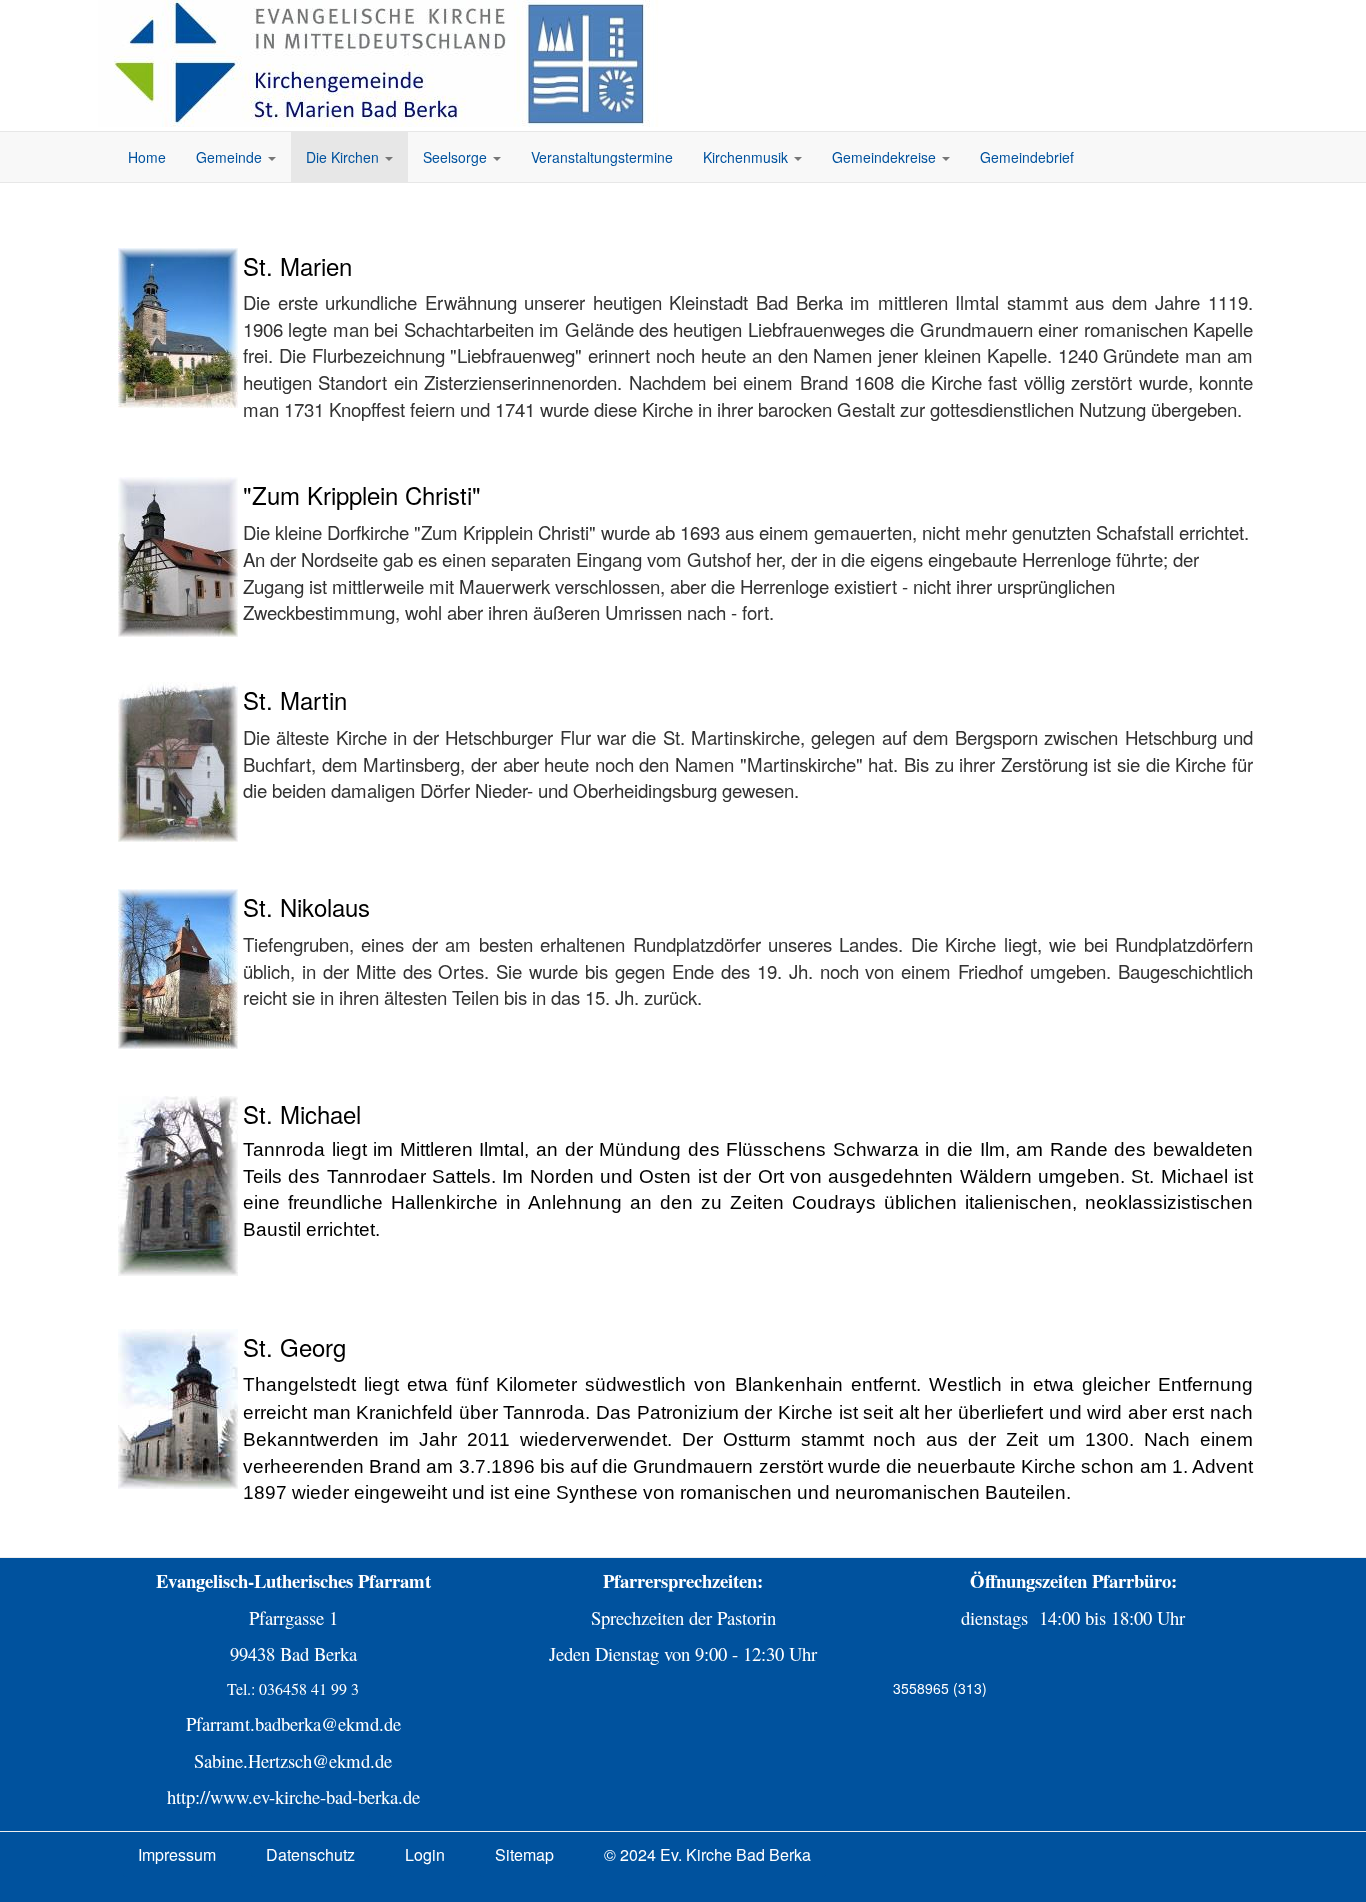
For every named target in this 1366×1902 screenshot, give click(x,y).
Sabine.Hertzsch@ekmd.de (293, 1760)
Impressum (177, 1854)
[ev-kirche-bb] (383, 63)
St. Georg (294, 1346)
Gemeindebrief (1027, 157)
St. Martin (295, 699)
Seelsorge (457, 157)
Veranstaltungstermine (602, 157)
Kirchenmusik (747, 157)
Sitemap (524, 1854)
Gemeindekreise (886, 157)
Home (147, 157)
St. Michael (302, 1113)
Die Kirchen (344, 157)
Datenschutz (310, 1854)
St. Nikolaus (306, 906)
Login (425, 1854)
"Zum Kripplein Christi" (362, 494)
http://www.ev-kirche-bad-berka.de (293, 1796)
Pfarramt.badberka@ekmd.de (293, 1723)
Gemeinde (231, 157)
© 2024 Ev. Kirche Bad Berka (707, 1854)
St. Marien (297, 265)
